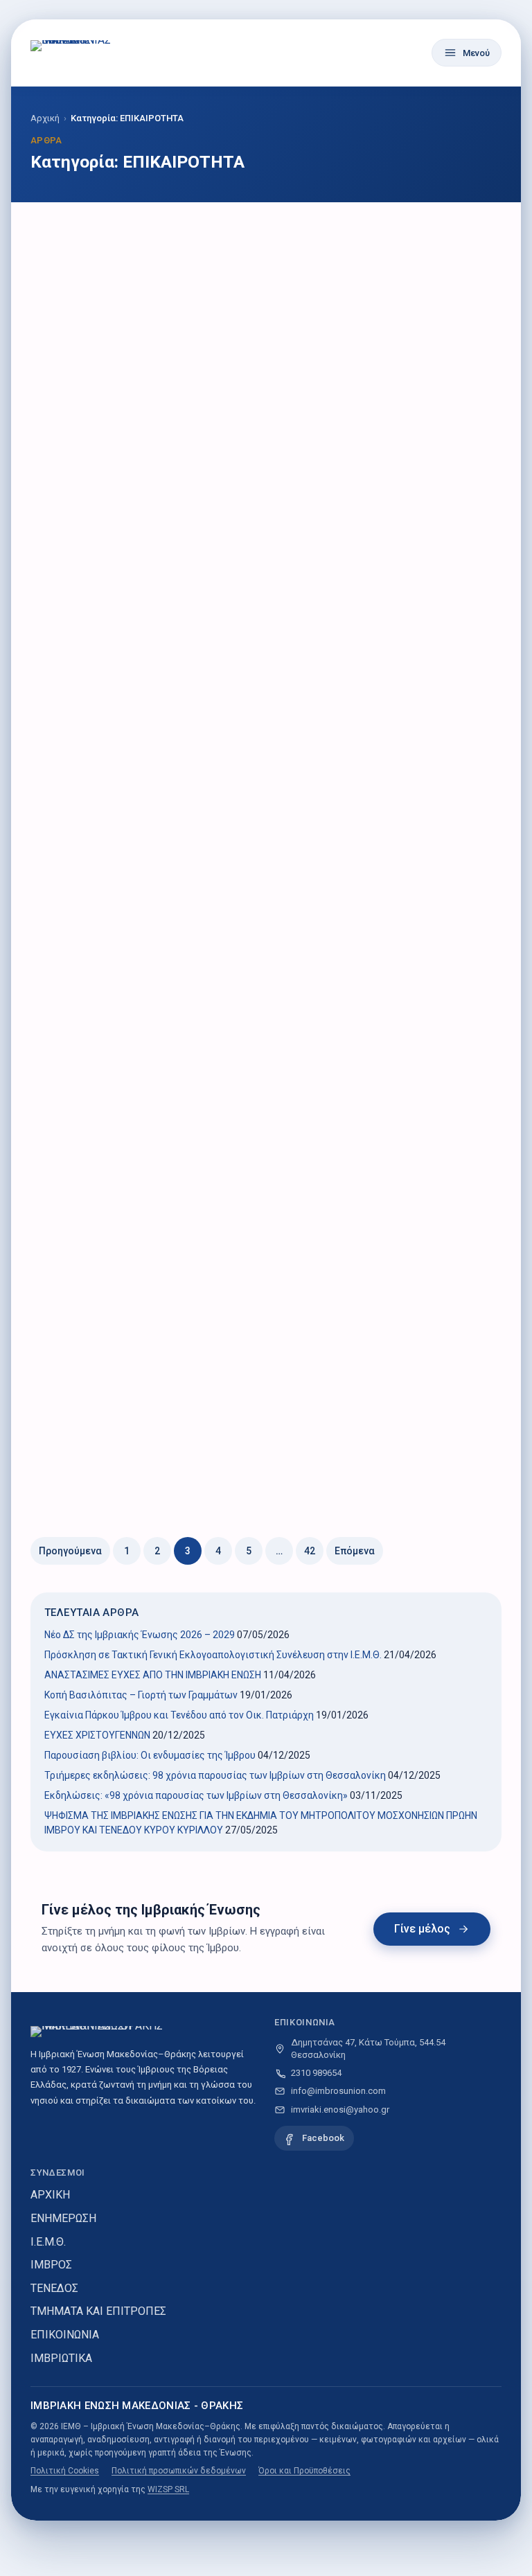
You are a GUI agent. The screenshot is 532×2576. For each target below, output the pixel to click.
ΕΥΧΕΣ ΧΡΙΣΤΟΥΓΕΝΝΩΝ (97, 1735)
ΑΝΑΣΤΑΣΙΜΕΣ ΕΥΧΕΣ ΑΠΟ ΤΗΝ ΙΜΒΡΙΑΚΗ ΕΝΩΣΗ (153, 1675)
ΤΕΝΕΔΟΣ (54, 2288)
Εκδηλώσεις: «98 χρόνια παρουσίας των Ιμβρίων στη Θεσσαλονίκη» (196, 1795)
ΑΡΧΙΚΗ (50, 2195)
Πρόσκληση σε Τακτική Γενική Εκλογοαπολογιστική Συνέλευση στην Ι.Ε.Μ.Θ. (213, 1655)
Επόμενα (355, 1551)
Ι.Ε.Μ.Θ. (48, 2242)
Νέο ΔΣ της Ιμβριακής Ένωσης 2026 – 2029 (140, 1635)
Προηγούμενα (70, 1551)
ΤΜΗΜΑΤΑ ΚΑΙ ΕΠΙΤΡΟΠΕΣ (98, 2311)
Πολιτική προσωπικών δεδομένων (179, 2471)
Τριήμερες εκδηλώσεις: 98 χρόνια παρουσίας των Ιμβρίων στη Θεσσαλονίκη (215, 1775)
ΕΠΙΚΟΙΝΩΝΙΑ (65, 2335)
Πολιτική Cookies (65, 2471)
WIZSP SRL (168, 2489)
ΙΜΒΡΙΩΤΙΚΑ (61, 2358)
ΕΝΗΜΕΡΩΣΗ (63, 2218)
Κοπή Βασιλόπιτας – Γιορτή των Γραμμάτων (141, 1695)
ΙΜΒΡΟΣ (51, 2265)
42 (310, 1551)
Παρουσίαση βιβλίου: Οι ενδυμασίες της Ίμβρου (150, 1755)
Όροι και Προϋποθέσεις (304, 2471)
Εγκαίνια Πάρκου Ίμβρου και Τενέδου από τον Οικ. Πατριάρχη (179, 1715)
